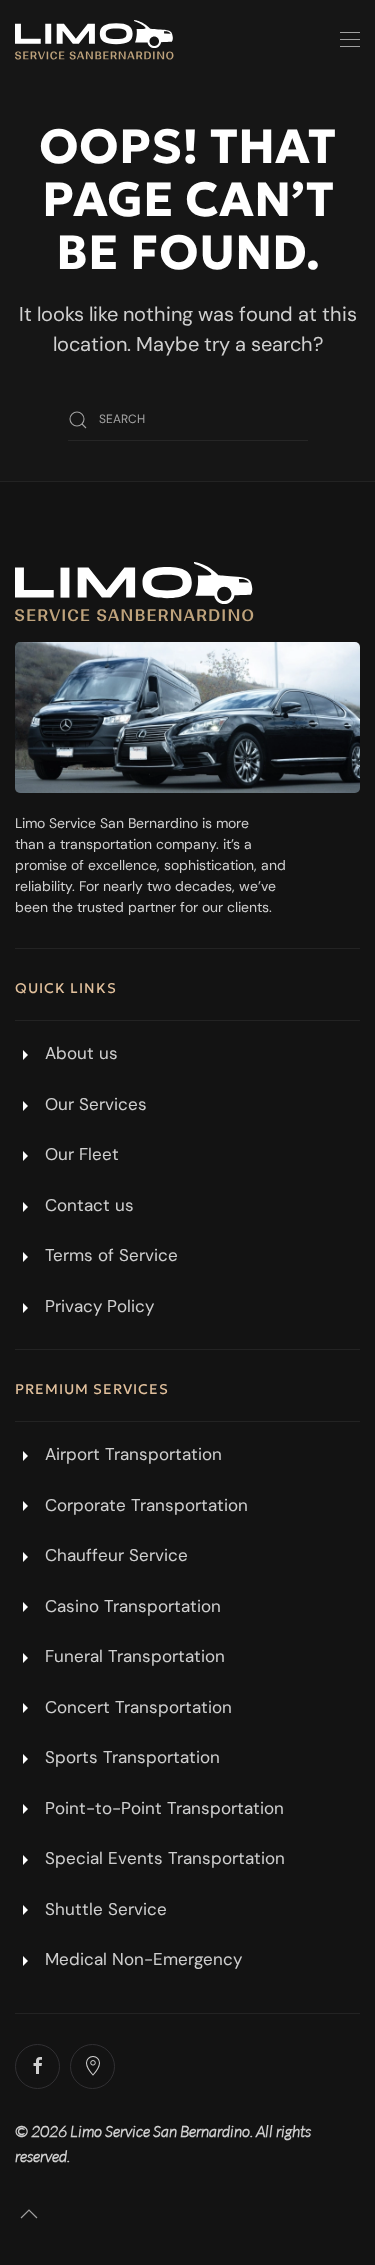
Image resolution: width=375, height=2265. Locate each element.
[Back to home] (94, 40)
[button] (350, 40)
